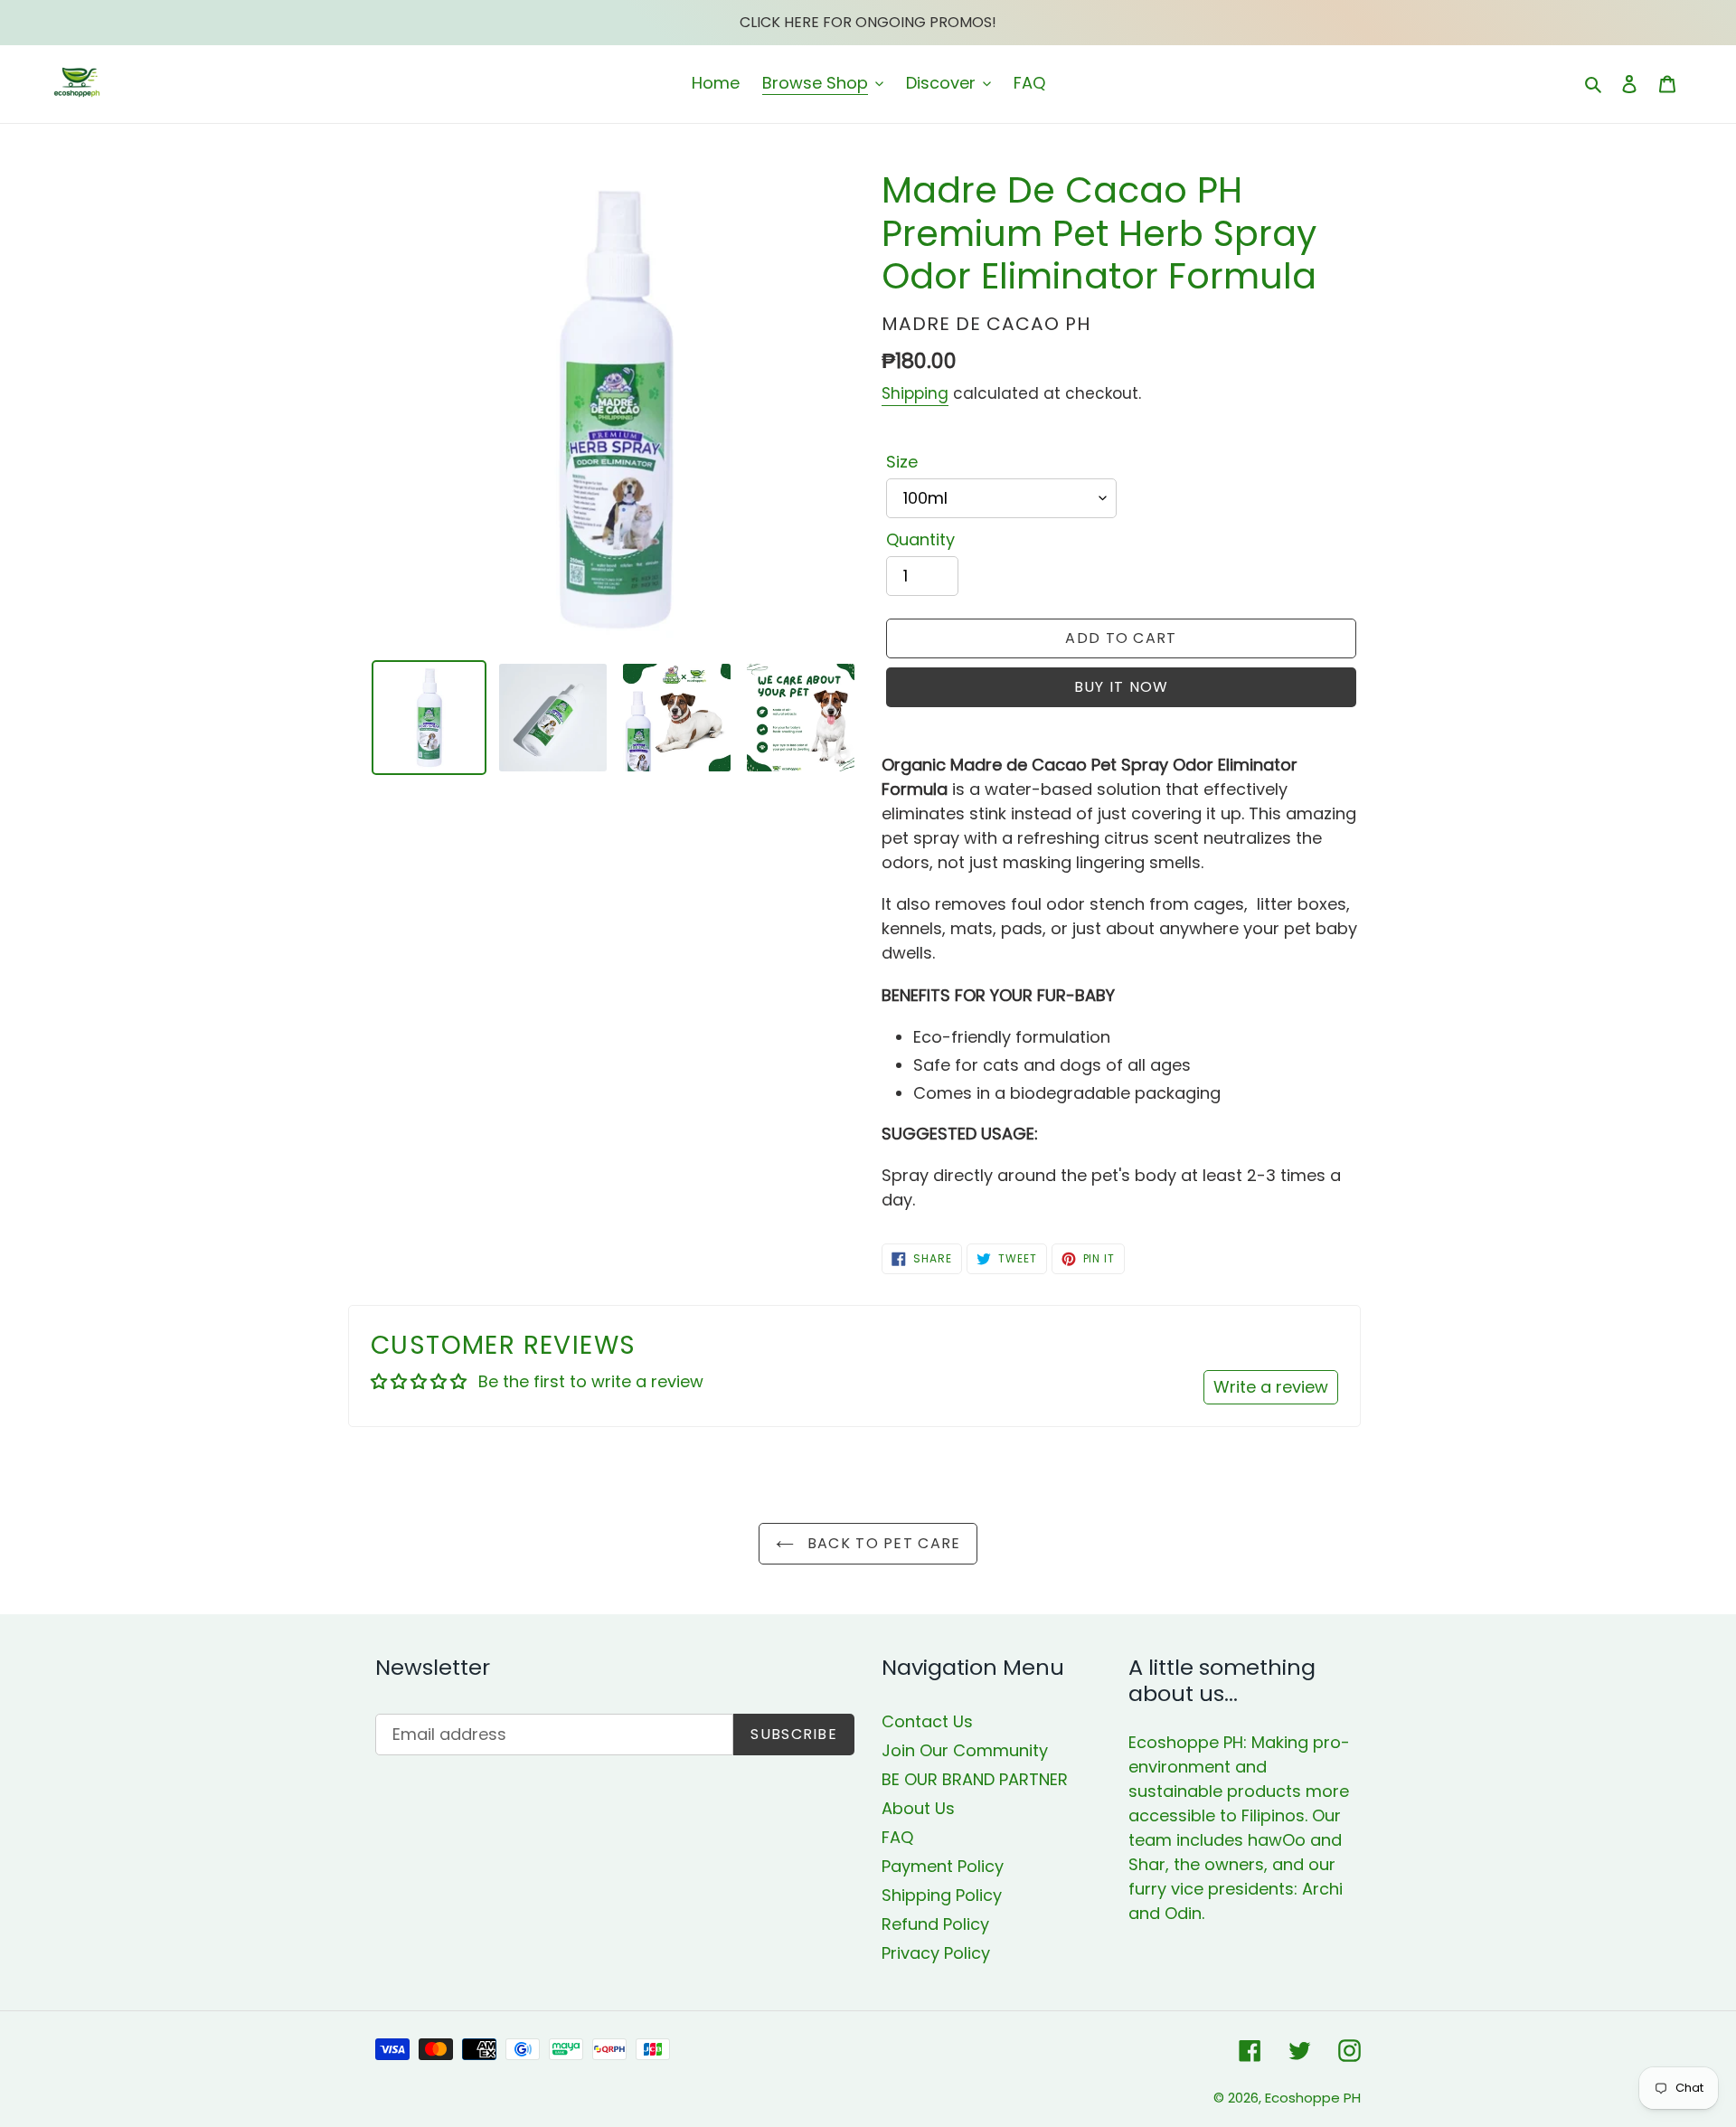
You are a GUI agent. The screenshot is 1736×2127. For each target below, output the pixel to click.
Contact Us (927, 1721)
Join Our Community (965, 1750)
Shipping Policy (942, 1895)
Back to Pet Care (882, 1543)
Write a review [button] (1271, 1387)
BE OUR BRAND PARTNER (975, 1779)
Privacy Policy (936, 1953)
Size (902, 462)
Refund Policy (935, 1924)
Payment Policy (943, 1866)
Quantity (920, 539)
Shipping (915, 393)
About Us (918, 1808)
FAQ (897, 1837)
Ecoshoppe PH (1313, 2098)
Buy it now (1122, 687)
